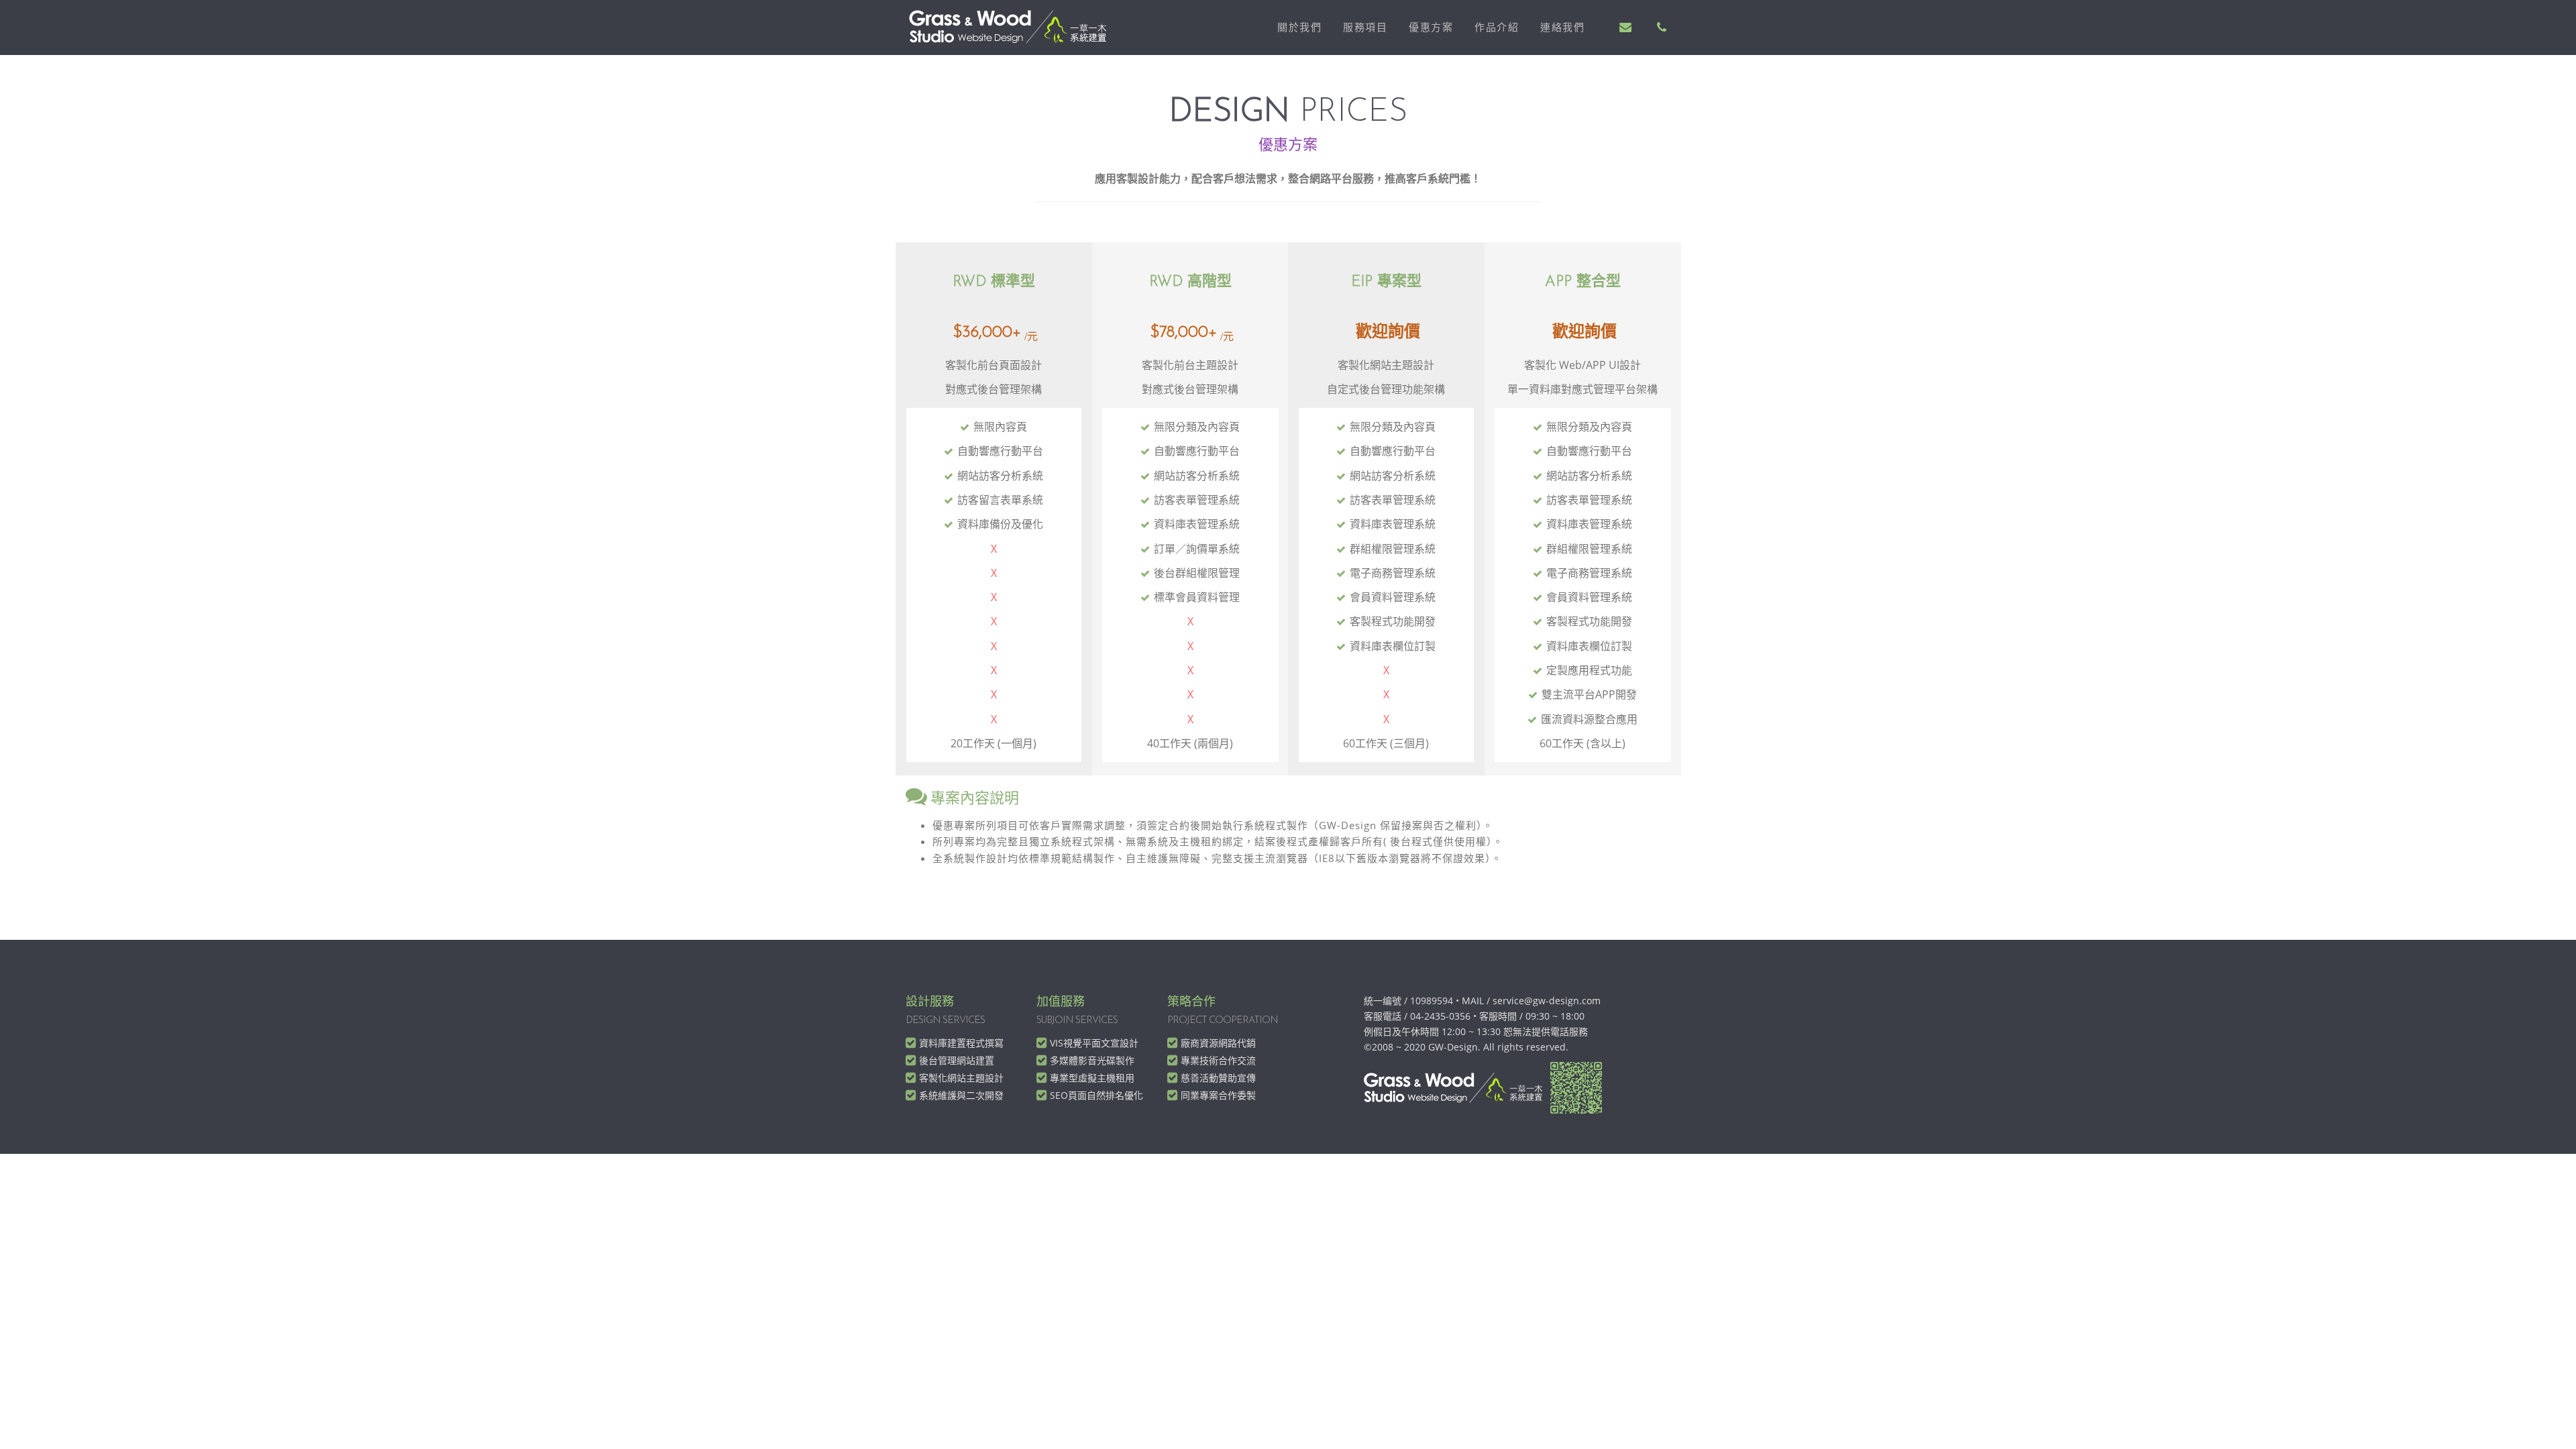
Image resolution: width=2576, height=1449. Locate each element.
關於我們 (1299, 27)
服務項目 (1365, 27)
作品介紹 (1497, 27)
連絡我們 (1562, 27)
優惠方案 (1431, 27)
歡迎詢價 (1388, 332)
